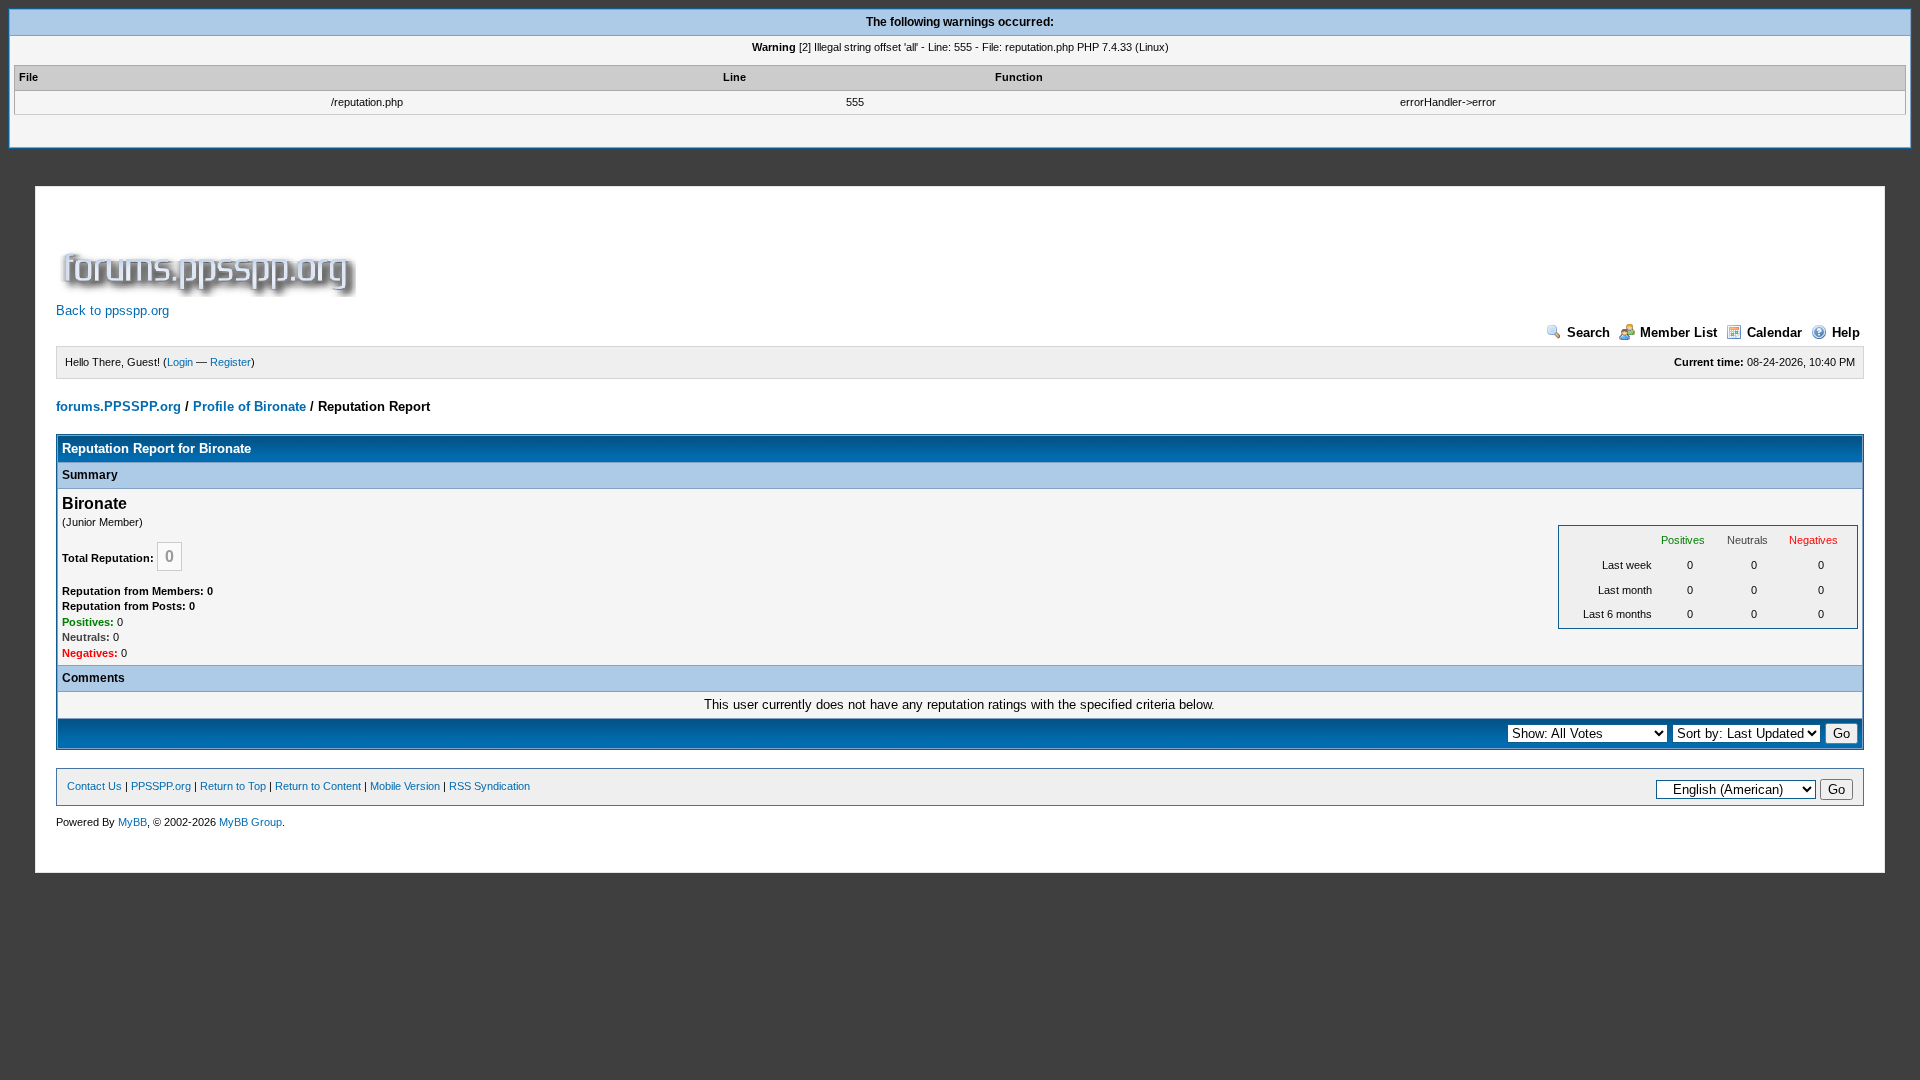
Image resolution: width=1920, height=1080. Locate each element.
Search (1588, 332)
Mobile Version (405, 786)
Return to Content (318, 786)
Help (1846, 332)
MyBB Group (250, 822)
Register (230, 362)
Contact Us (94, 786)
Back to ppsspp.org (112, 310)
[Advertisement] (724, 252)
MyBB (132, 822)
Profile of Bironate (249, 406)
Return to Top (233, 786)
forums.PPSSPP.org (118, 406)
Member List (1678, 332)
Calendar (1774, 332)
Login (180, 362)
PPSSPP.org (161, 786)
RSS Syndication (489, 786)
